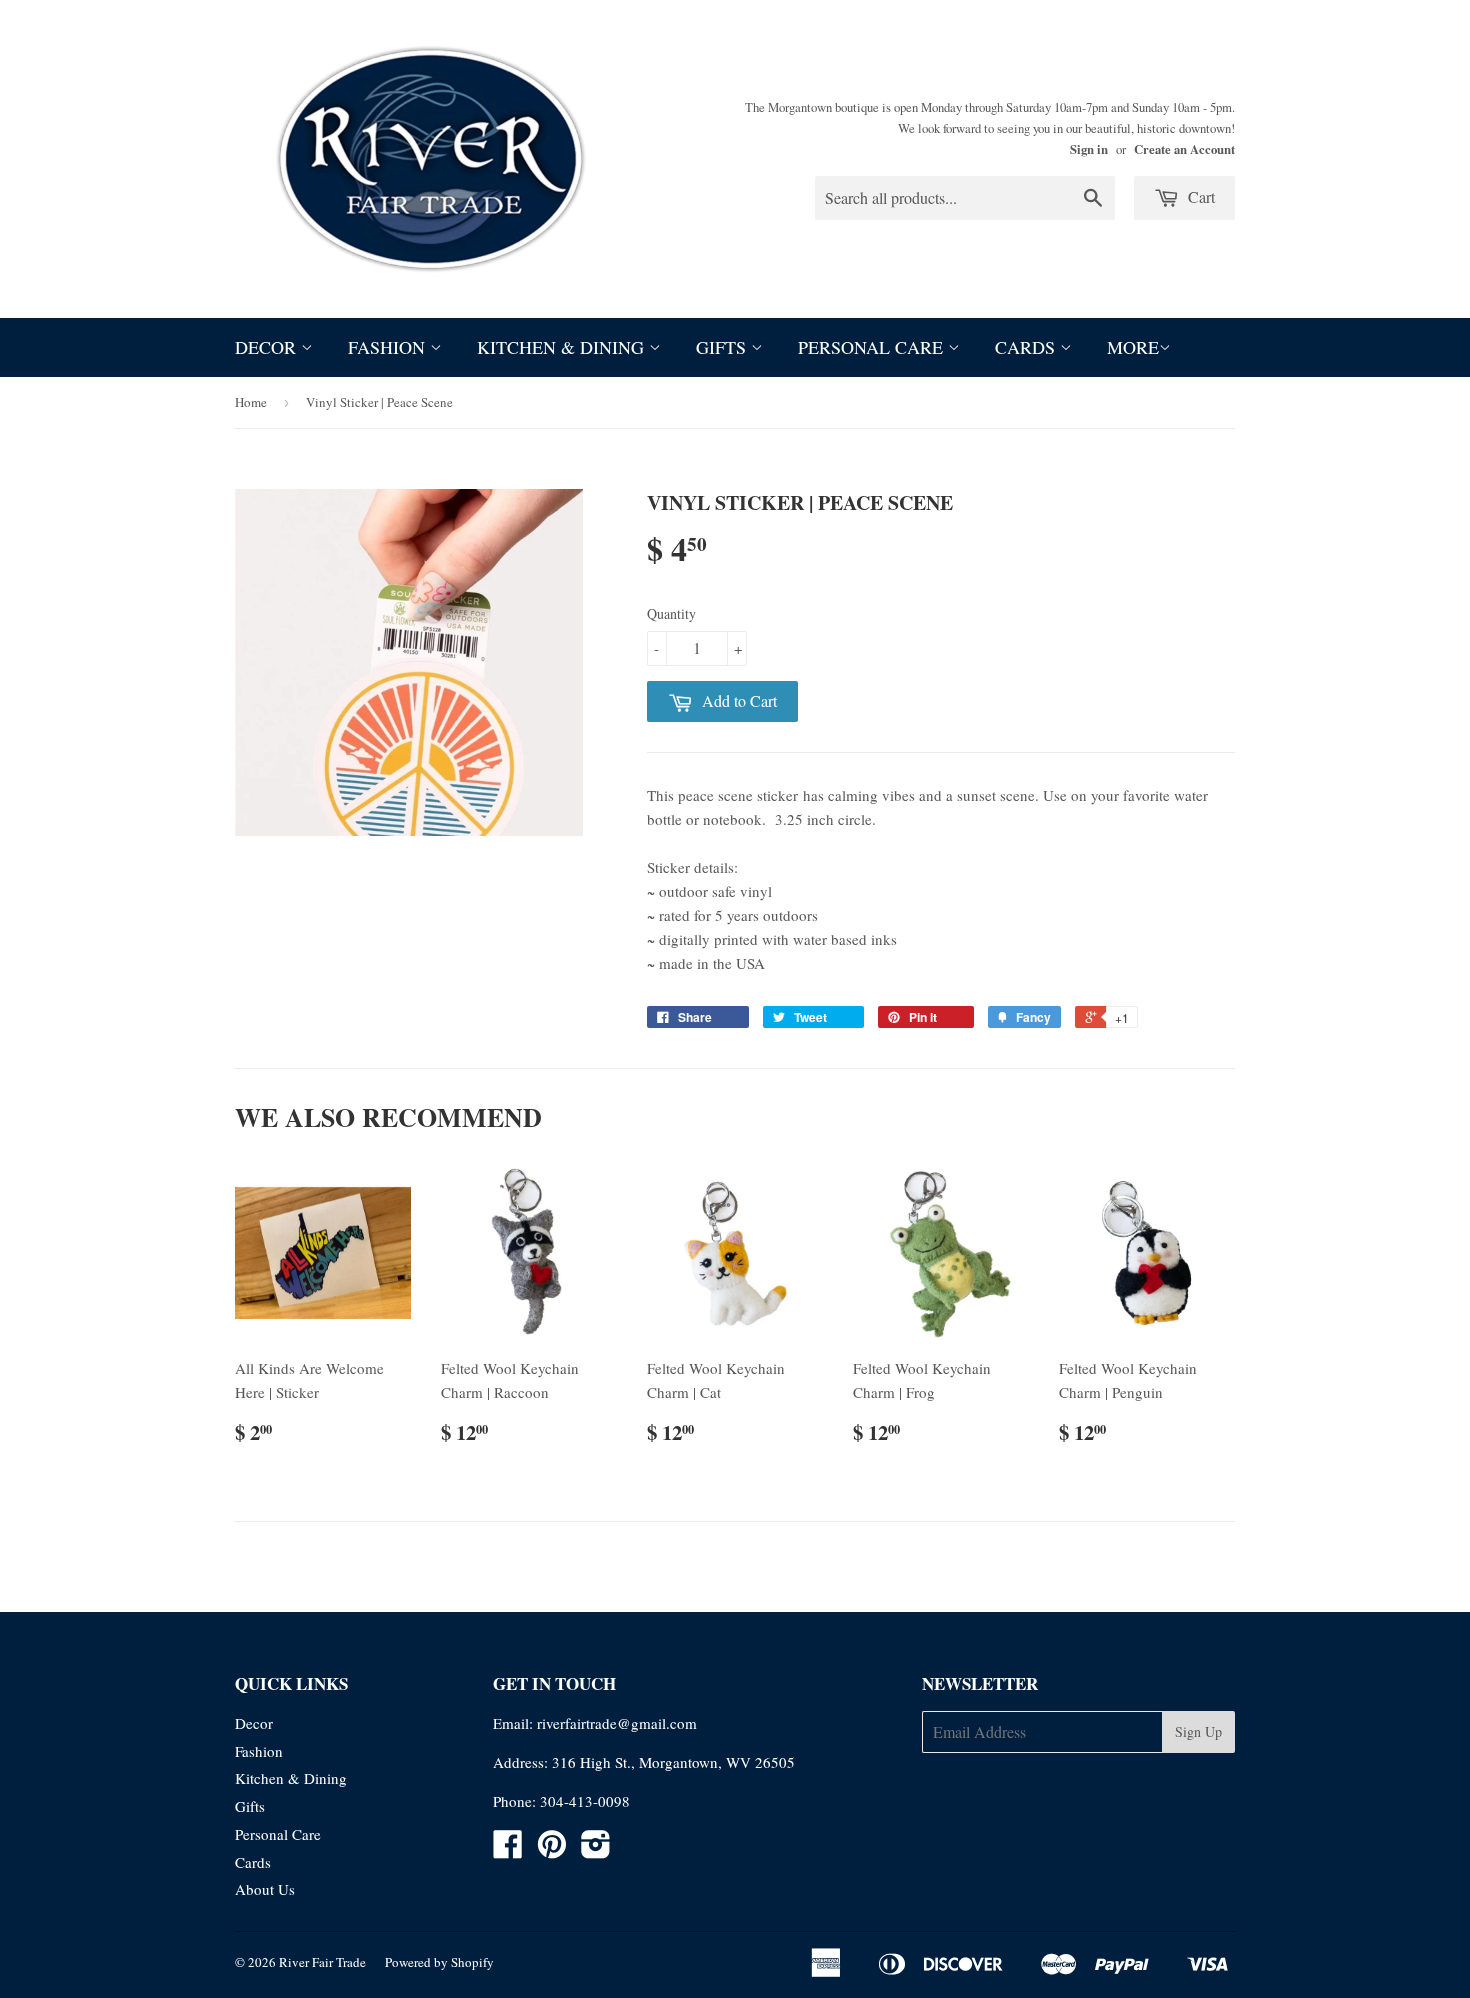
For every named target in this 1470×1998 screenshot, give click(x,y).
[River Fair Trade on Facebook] (508, 1850)
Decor (268, 347)
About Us (265, 1889)
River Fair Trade (322, 1962)
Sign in (1089, 149)
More (1133, 347)
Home (251, 402)
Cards (1027, 347)
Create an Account (1184, 149)
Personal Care (873, 347)
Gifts (723, 347)
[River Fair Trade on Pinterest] (552, 1850)
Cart (1199, 196)
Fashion (389, 347)
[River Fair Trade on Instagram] (596, 1850)
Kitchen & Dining (563, 347)
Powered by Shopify (439, 1962)
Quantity (671, 613)
